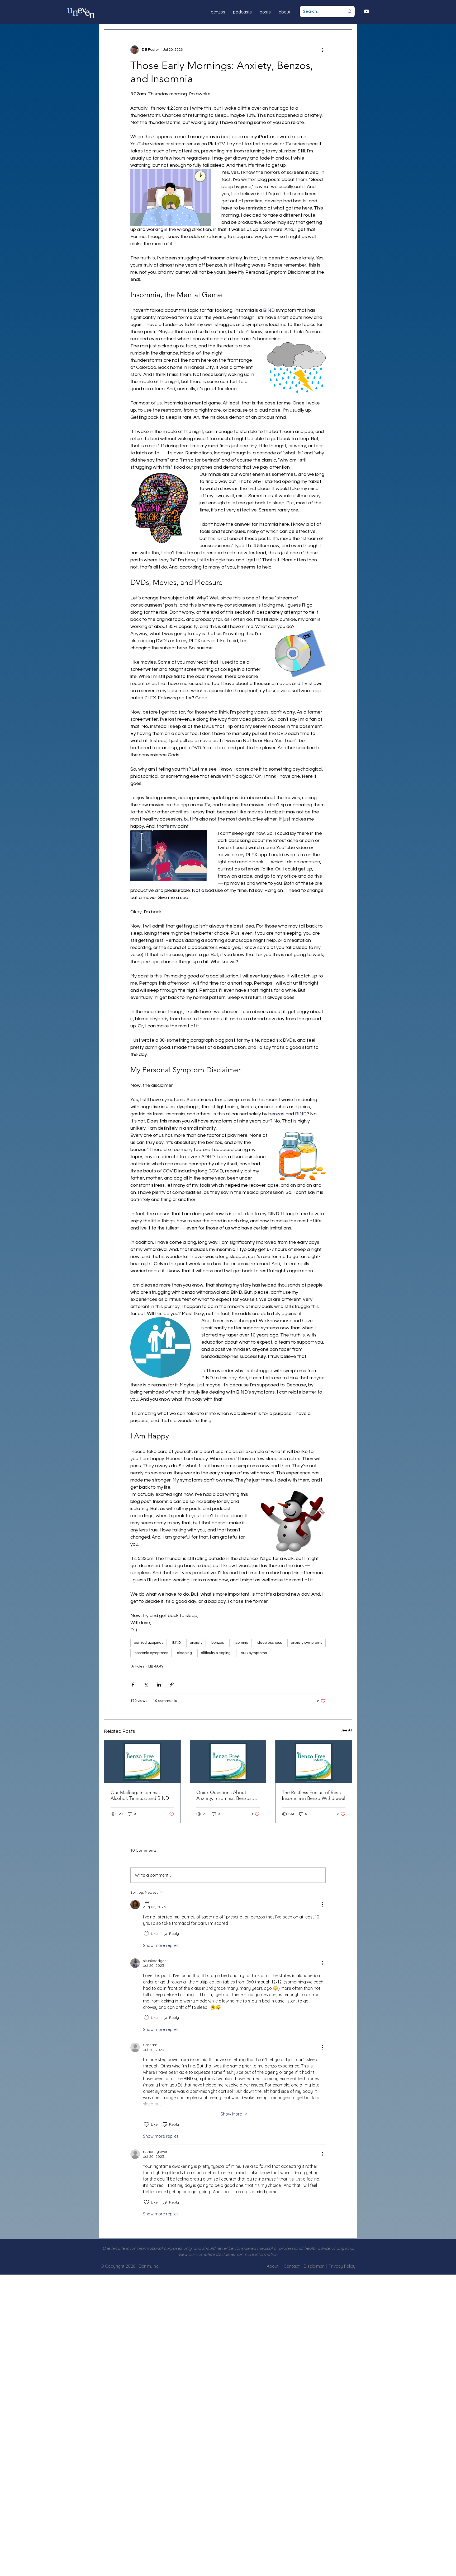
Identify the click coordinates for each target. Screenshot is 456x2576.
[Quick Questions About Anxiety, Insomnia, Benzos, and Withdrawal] (228, 1762)
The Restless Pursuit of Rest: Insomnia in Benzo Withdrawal (313, 1795)
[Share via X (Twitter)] (146, 1685)
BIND (177, 1643)
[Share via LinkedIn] (159, 1685)
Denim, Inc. (149, 2266)
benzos (218, 1643)
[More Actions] (322, 1904)
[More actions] (322, 50)
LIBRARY (156, 1666)
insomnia (241, 1643)
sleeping (184, 1653)
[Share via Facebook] (133, 1685)
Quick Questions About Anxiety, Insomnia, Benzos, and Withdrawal (225, 1795)
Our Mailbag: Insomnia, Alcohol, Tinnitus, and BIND (140, 1795)
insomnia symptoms (151, 1653)
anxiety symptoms (307, 1643)
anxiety (196, 1643)
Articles (138, 1666)
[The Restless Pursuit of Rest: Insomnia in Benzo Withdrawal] (314, 1762)
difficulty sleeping (216, 1653)
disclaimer (226, 2254)
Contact (292, 2266)
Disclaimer (315, 2266)
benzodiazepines (149, 1643)
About (273, 2266)
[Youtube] (367, 11)
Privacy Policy (342, 2266)
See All (346, 1730)
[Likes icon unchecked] (146, 1934)
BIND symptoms (253, 1653)
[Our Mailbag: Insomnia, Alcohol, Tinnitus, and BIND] (142, 1762)
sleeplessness (270, 1643)
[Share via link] (172, 1685)
